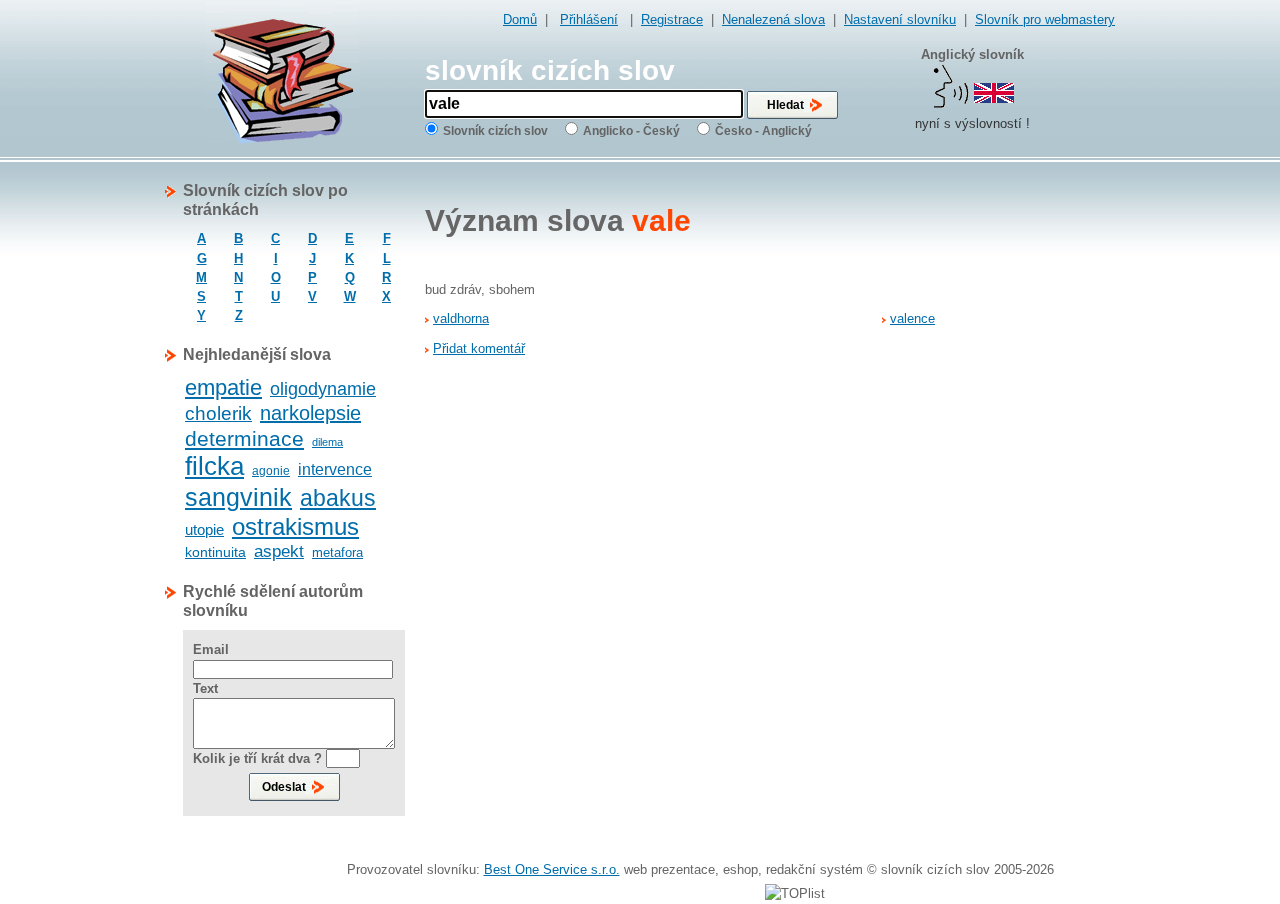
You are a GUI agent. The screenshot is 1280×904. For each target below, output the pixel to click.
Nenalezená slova (773, 19)
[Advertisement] (1035, 481)
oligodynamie (323, 389)
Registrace (672, 19)
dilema (327, 442)
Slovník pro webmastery (1045, 19)
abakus (338, 498)
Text (205, 688)
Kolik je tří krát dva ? (257, 758)
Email (211, 649)
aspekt (279, 551)
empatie (223, 387)
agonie (271, 471)
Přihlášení (589, 19)
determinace (244, 438)
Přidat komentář (479, 348)
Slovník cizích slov (495, 131)
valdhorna (461, 318)
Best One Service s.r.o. (552, 869)
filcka (214, 466)
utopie (204, 529)
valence (912, 318)
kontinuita (215, 552)
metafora (337, 552)
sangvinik (238, 497)
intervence (335, 469)
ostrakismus (295, 526)
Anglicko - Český (631, 131)
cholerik (218, 413)
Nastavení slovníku (900, 19)
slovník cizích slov (550, 70)
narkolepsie (310, 413)
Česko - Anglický (763, 131)
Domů (520, 19)
